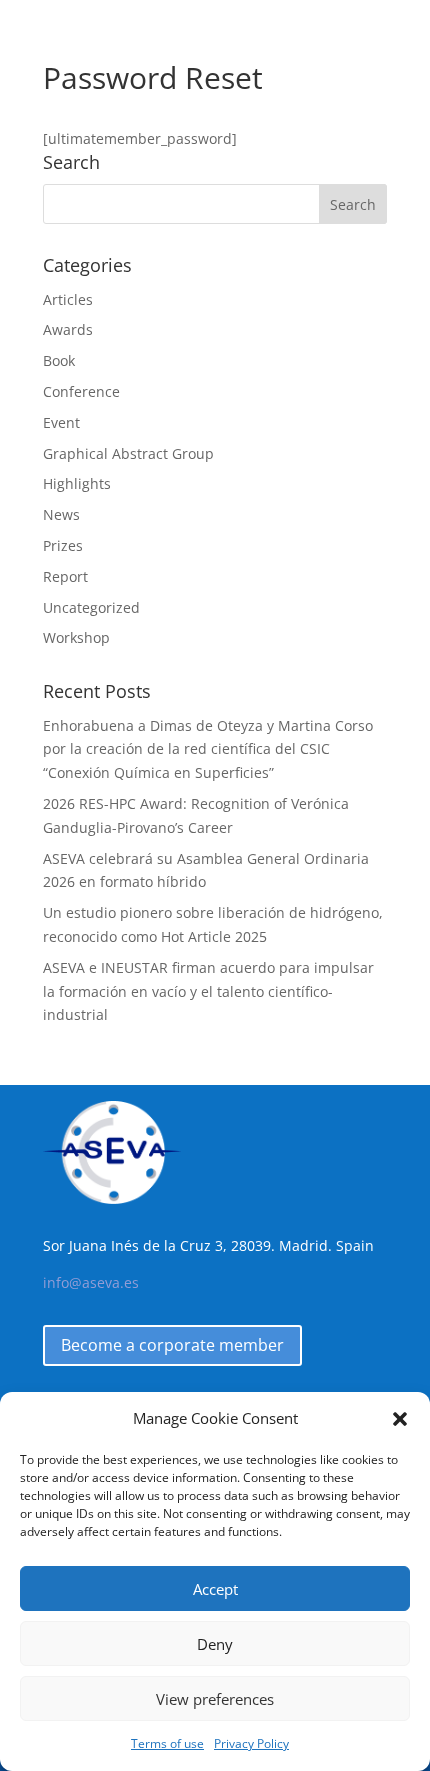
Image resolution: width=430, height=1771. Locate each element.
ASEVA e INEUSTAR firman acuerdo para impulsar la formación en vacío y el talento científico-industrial (208, 991)
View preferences (215, 1699)
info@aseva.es (91, 1282)
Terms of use (167, 1743)
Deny (215, 1644)
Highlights (77, 483)
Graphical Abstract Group (128, 453)
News (61, 514)
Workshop (76, 637)
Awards (68, 329)
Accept (215, 1589)
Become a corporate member (172, 1345)
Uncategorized (91, 607)
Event (61, 422)
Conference (81, 391)
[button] (400, 1419)
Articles (68, 299)
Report (65, 576)
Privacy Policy (251, 1743)
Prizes (63, 545)
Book (59, 360)
